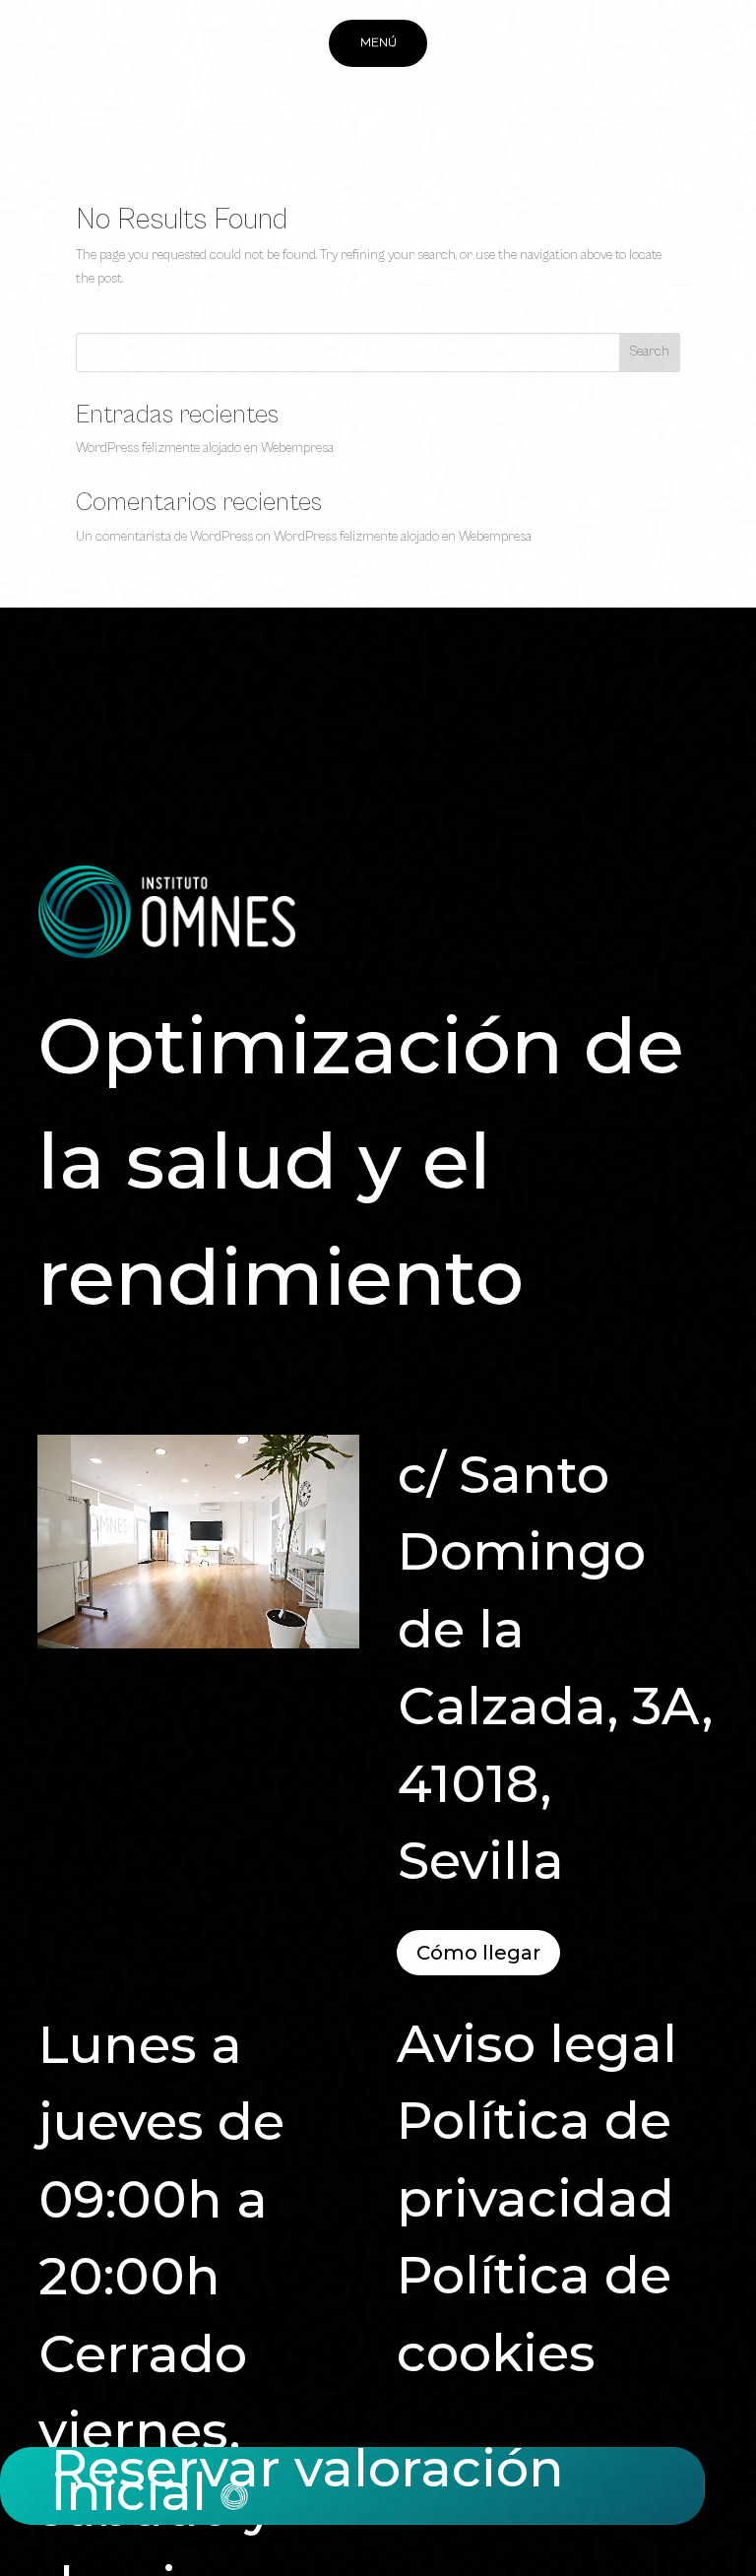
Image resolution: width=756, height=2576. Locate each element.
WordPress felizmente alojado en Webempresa (205, 448)
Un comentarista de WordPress (164, 537)
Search (649, 352)
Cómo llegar (478, 1953)
